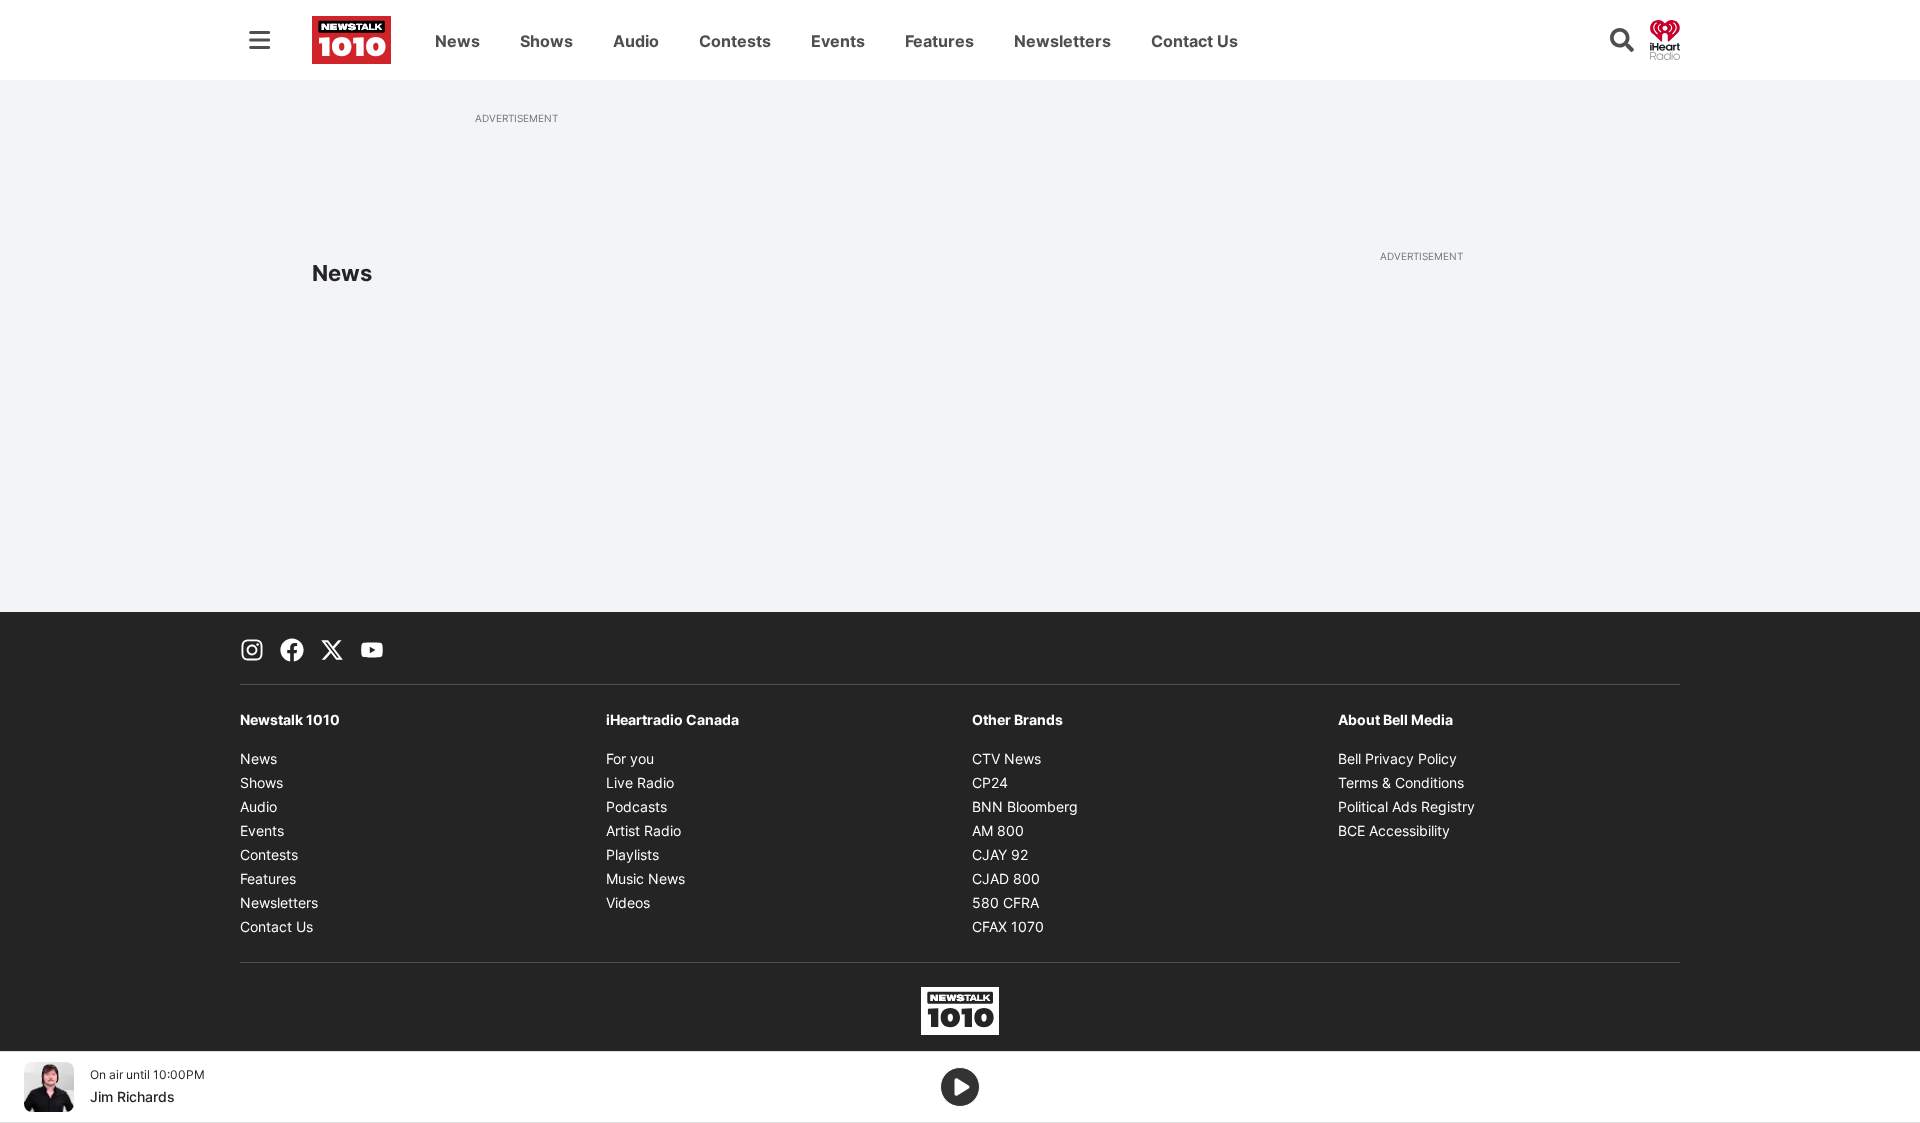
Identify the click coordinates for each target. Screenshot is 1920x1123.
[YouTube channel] (372, 648)
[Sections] (260, 40)
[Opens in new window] (49, 1087)
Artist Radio (643, 830)
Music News (645, 878)
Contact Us (1194, 41)
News (457, 41)
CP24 (990, 782)
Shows (546, 41)
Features (939, 41)
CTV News (1006, 758)
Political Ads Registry (1406, 806)
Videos (628, 902)
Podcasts (636, 806)
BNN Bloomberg (1025, 806)
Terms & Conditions (1401, 782)
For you (630, 758)
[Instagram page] (252, 648)
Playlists (632, 854)
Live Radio (640, 782)
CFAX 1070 (1008, 926)
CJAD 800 (1006, 878)
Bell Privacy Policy (1397, 758)
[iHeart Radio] (1665, 38)
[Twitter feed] (332, 648)
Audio (636, 41)
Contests (735, 41)
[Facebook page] (292, 648)
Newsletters (1062, 41)
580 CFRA (1005, 902)
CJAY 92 (1000, 854)
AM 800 (998, 830)
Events (838, 41)
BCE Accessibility (1394, 830)
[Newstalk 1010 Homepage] (351, 40)
